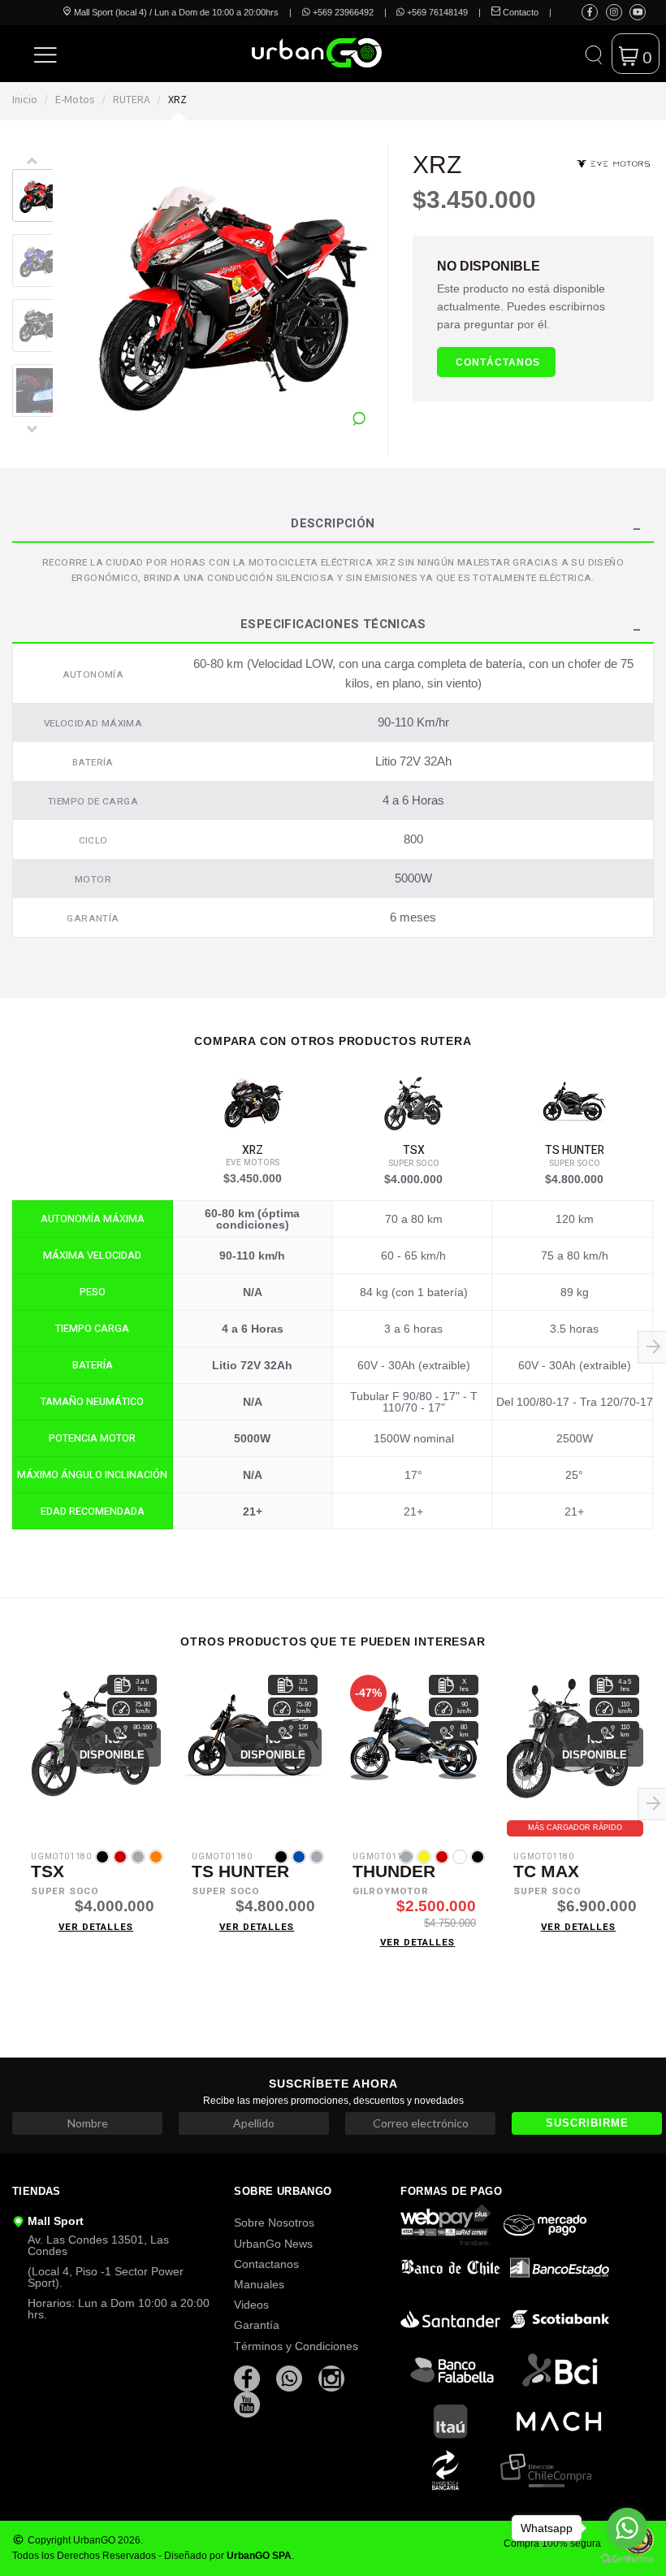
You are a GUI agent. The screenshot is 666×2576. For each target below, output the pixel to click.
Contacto (519, 12)
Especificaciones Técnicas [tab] (333, 626)
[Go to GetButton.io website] (627, 2559)
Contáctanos (498, 362)
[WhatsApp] (291, 2378)
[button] (46, 54)
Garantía (257, 2325)
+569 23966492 (342, 12)
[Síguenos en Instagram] (614, 12)
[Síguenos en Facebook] (590, 12)
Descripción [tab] (333, 525)
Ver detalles (96, 1927)
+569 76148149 (436, 12)
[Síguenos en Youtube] (638, 12)
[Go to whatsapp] (627, 2528)
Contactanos (266, 2264)
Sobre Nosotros (274, 2223)
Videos (251, 2305)
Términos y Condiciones (296, 2346)
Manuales (259, 2284)
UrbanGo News (273, 2244)
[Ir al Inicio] (278, 53)
